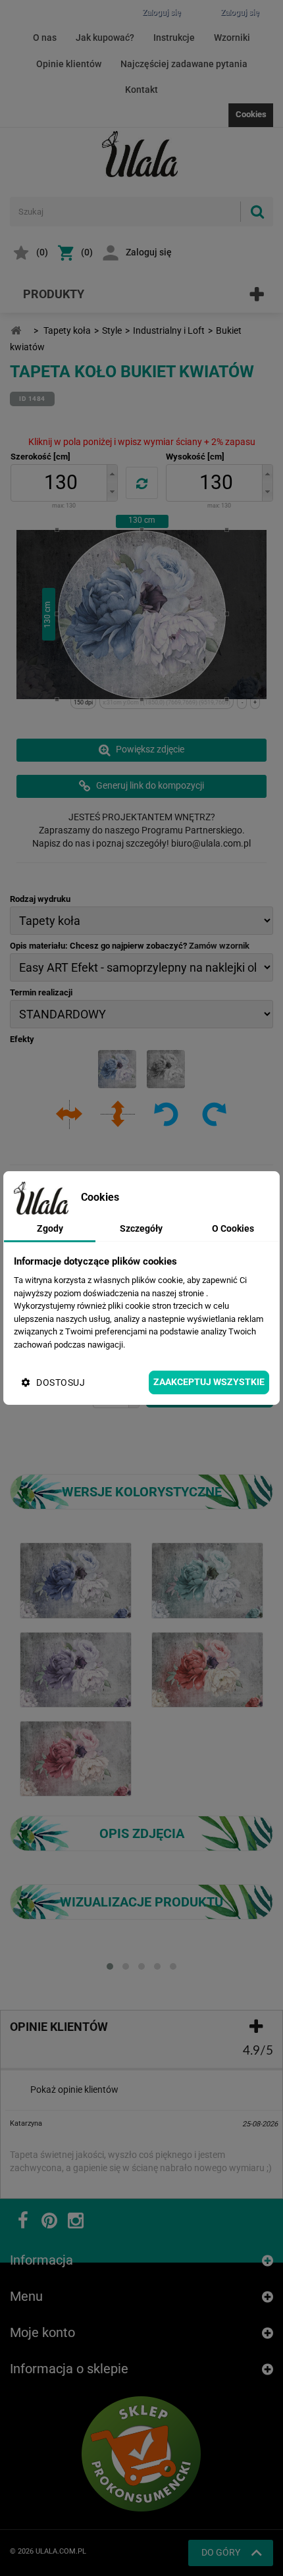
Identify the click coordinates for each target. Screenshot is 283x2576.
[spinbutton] (61, 483)
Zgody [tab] (50, 1228)
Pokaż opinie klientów (74, 2090)
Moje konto (42, 2332)
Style (112, 330)
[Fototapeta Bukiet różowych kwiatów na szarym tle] (76, 1758)
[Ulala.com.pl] (141, 154)
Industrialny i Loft (169, 330)
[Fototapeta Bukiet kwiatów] (76, 1580)
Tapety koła (67, 330)
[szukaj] (257, 212)
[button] (112, 474)
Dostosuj (61, 1382)
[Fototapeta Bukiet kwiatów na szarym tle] (207, 1580)
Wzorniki (232, 38)
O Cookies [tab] (233, 1228)
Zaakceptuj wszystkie (209, 1382)
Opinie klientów (69, 64)
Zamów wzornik (219, 946)
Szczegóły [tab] (141, 1228)
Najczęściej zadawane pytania (184, 64)
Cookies (251, 114)
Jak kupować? (105, 38)
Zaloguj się (149, 252)
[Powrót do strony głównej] (16, 331)
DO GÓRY (221, 2552)
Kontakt (141, 90)
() (42, 252)
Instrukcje (174, 38)
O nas (45, 38)
